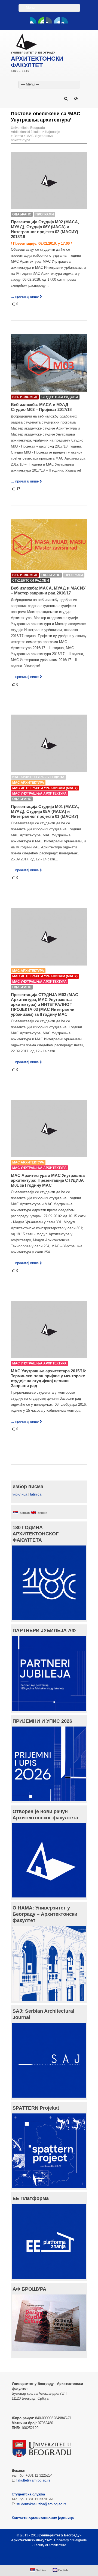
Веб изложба (25, 397)
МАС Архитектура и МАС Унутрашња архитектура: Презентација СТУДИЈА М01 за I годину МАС (48, 1180)
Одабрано (22, 214)
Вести (18, 136)
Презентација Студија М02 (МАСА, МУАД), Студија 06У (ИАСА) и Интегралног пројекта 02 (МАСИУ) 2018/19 (45, 229)
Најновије (53, 132)
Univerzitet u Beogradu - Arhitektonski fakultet (29, 130)
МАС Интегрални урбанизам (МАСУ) (45, 788)
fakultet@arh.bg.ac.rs (33, 2480)
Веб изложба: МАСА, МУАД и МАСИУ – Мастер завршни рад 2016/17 (48, 590)
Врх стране (46, 2558)
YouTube (41, 20)
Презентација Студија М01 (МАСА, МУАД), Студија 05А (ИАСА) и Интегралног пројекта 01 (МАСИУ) (45, 811)
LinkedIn (57, 20)
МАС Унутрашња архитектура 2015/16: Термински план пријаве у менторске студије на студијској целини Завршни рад (49, 1378)
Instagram (65, 20)
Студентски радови (60, 397)
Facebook (33, 20)
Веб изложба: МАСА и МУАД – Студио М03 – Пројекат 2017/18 (41, 407)
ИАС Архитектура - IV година (38, 777)
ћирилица (19, 1494)
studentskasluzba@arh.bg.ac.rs (41, 2504)
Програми (45, 214)
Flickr (49, 20)
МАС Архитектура (28, 783)
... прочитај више (25, 296)
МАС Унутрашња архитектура (39, 793)
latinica (36, 1494)
